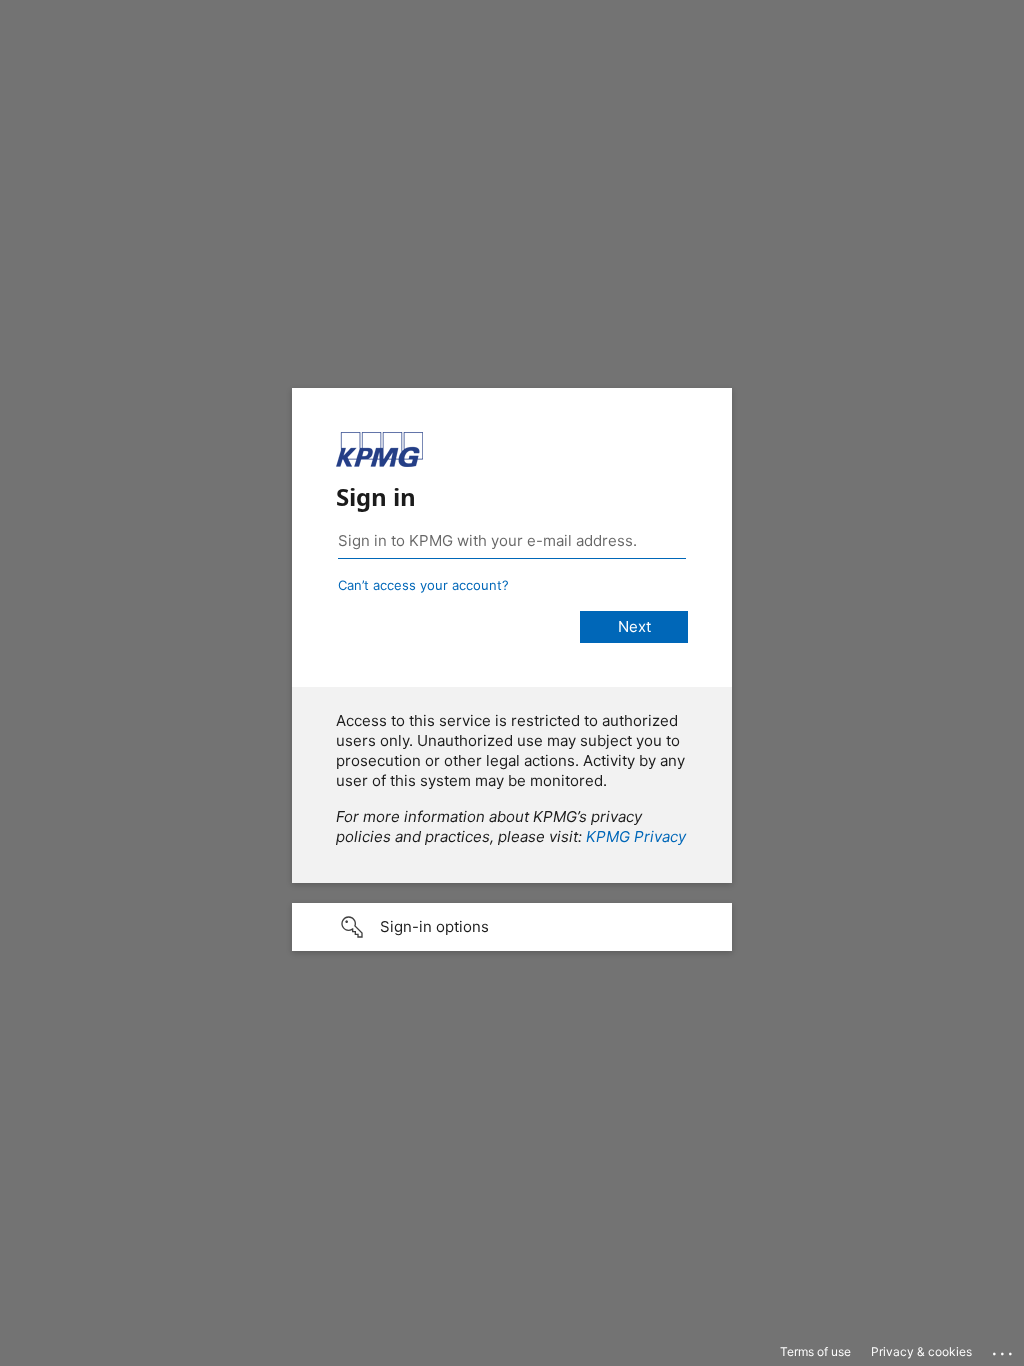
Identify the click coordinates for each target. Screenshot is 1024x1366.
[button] (512, 927)
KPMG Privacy (636, 836)
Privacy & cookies (921, 1351)
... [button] (1004, 1349)
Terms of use (815, 1351)
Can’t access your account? (423, 585)
